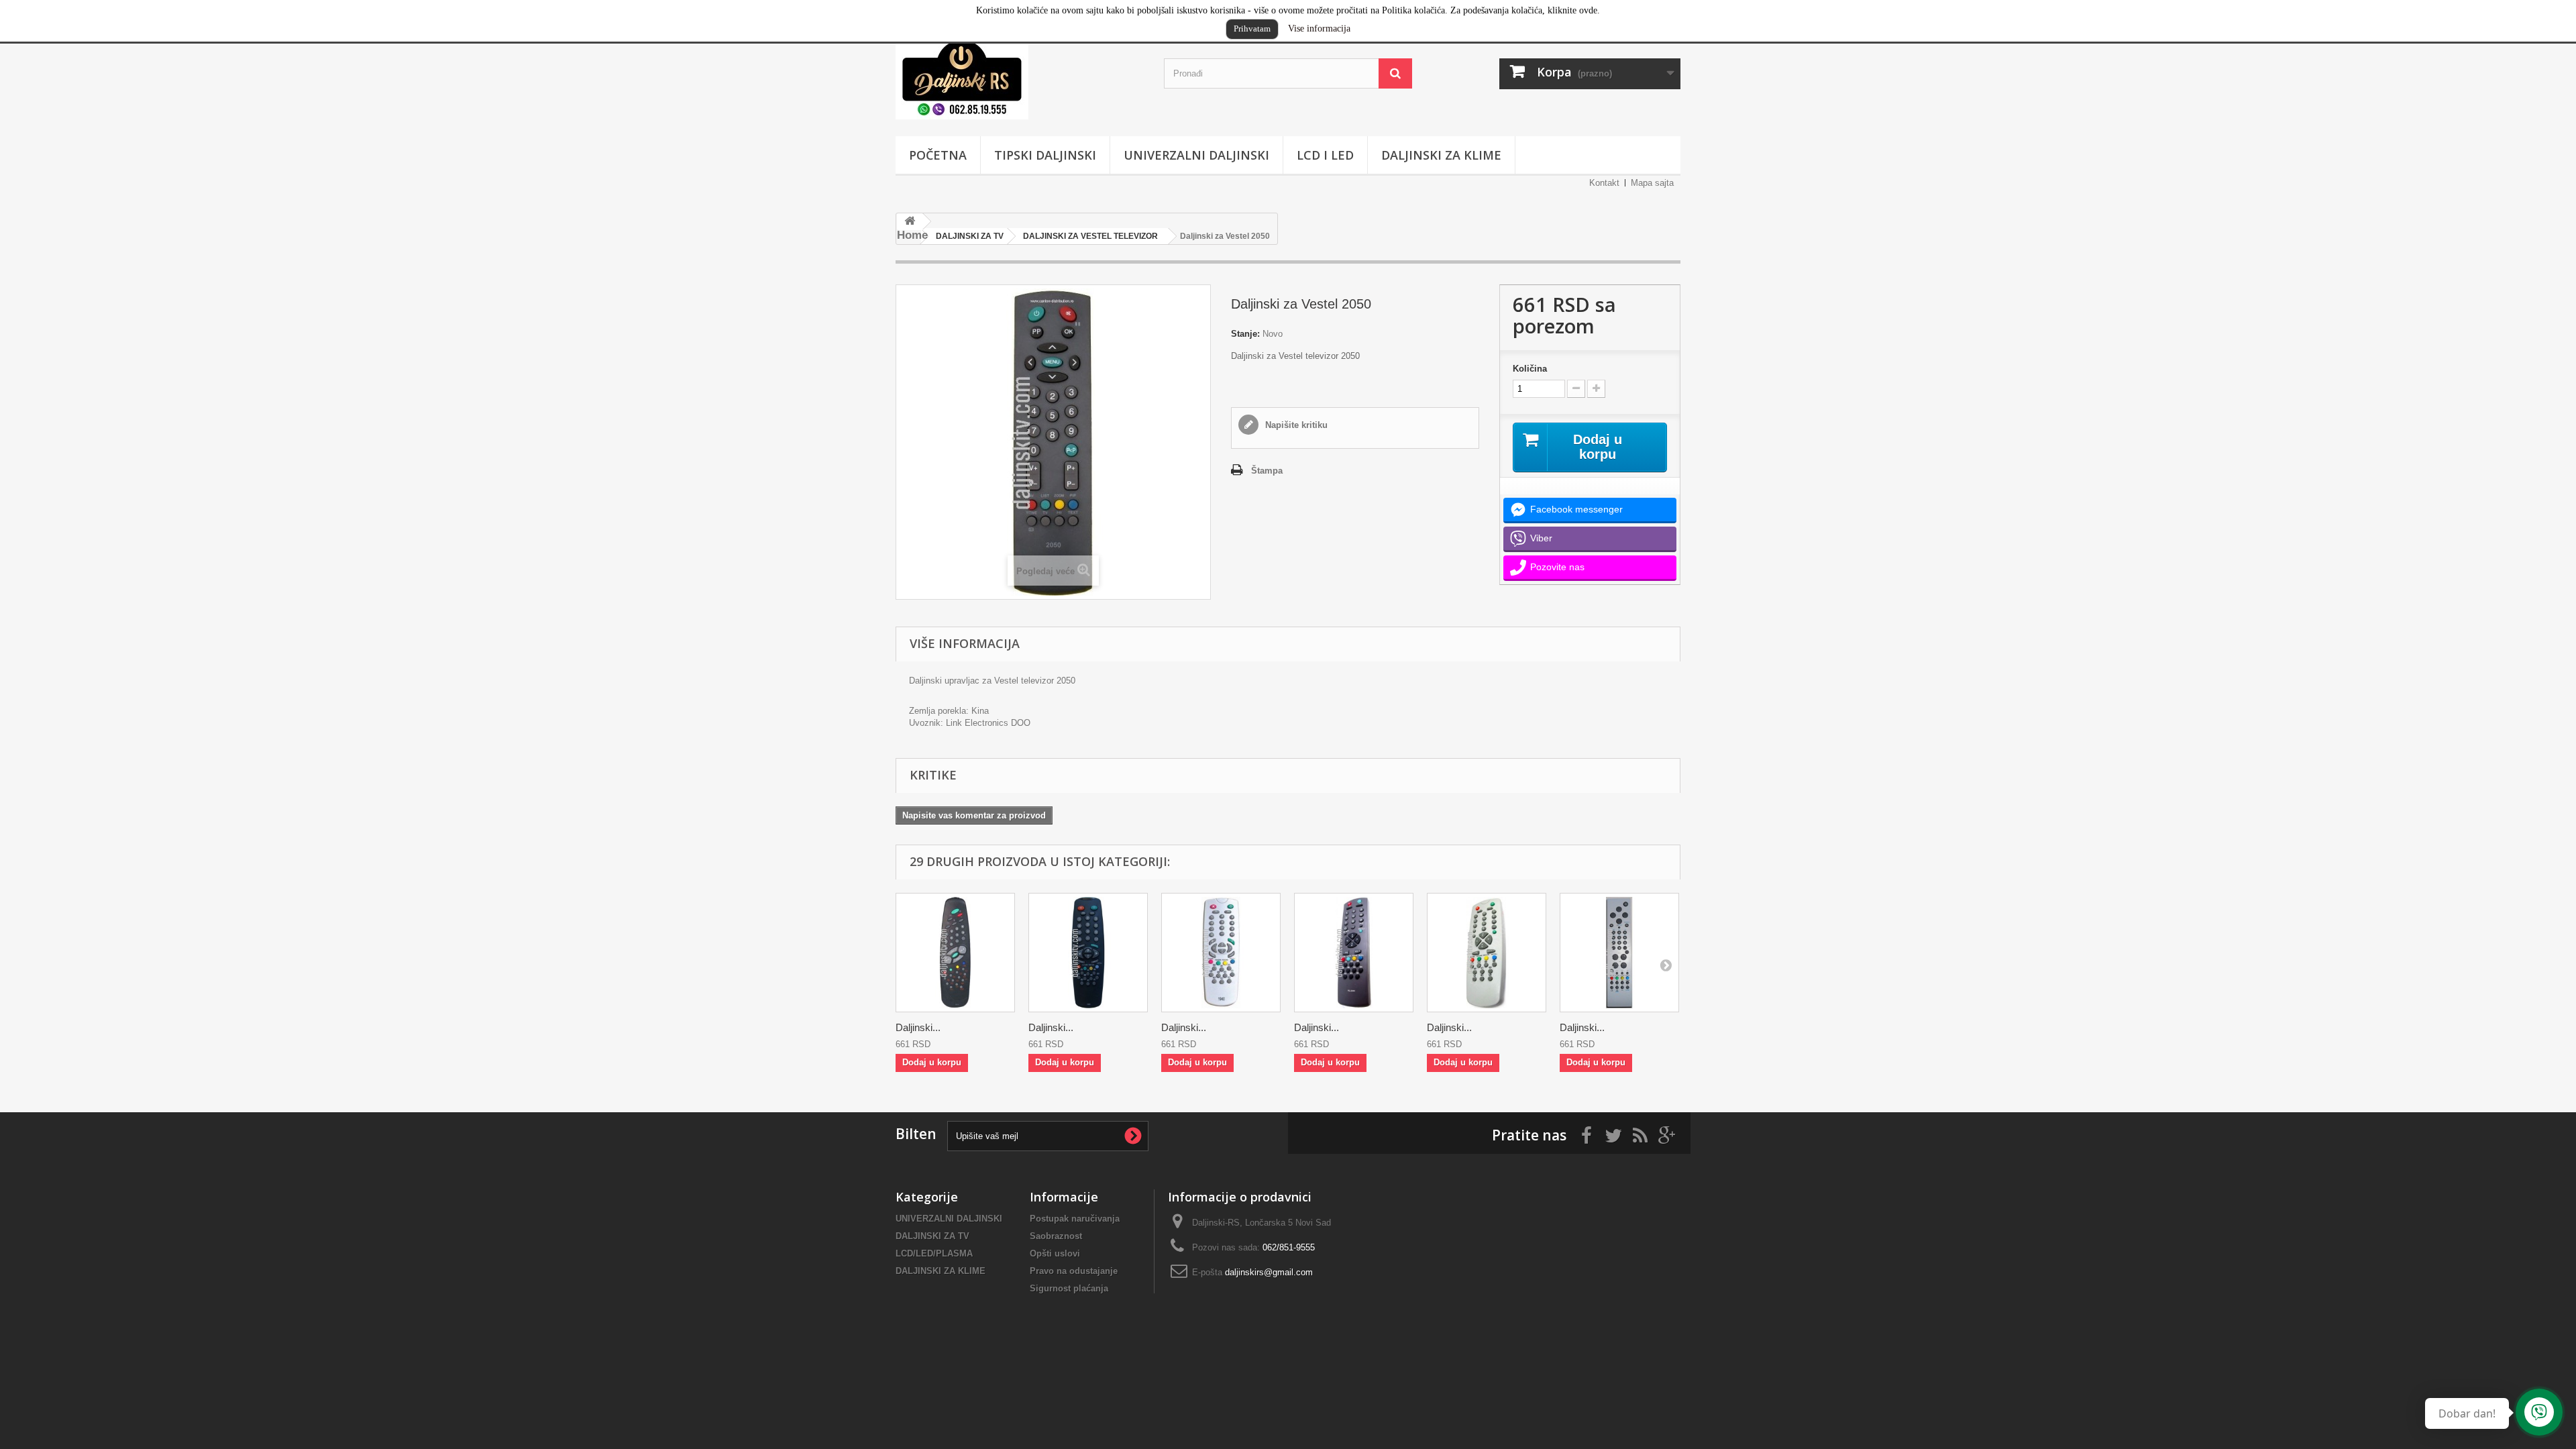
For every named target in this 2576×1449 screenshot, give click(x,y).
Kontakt (1604, 183)
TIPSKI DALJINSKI (1045, 155)
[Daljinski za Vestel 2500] (1619, 953)
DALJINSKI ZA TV (932, 1236)
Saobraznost (1056, 1236)
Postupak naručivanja (1075, 1219)
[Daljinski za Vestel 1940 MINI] (1221, 953)
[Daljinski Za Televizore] (1020, 77)
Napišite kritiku (1295, 425)
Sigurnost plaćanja (1069, 1288)
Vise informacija (1319, 29)
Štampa (1267, 471)
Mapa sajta (1652, 183)
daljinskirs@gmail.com (1269, 1272)
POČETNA (938, 155)
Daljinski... (918, 1027)
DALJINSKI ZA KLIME (1441, 155)
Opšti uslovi (1055, 1253)
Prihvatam (1252, 29)
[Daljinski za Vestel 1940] (1088, 953)
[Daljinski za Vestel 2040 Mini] (1487, 953)
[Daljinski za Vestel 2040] (1354, 953)
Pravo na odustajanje (1074, 1271)
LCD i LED (1325, 155)
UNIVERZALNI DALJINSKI (1196, 155)
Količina (1530, 369)
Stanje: (1245, 334)
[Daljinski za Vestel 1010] (955, 953)
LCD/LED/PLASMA (934, 1253)
